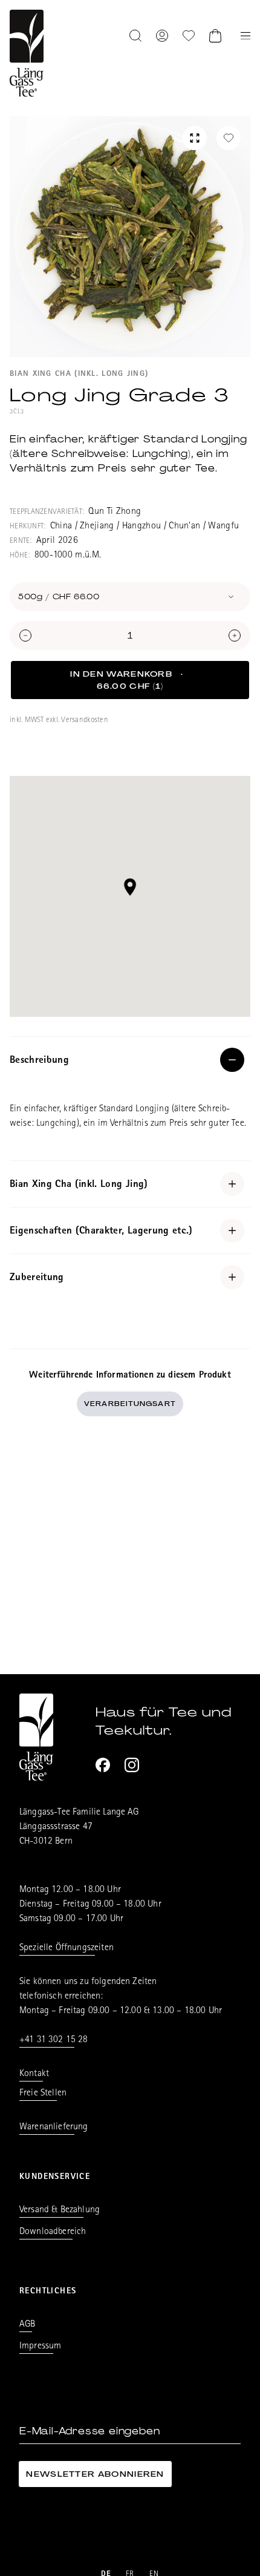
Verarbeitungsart (130, 1404)
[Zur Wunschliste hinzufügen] (229, 138)
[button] (130, 887)
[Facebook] (103, 1765)
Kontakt (34, 2074)
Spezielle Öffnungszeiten (67, 1948)
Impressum (40, 2347)
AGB (27, 2325)
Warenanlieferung (54, 2127)
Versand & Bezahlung (60, 2210)
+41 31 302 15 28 (54, 2040)
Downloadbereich (53, 2232)
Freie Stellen (43, 2094)
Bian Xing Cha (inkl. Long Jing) (79, 374)
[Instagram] (132, 1765)
